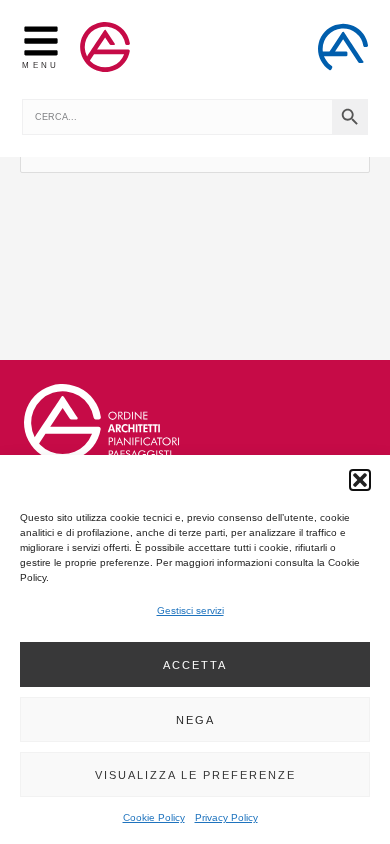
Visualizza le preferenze (195, 775)
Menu (40, 65)
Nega (195, 720)
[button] (360, 480)
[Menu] (41, 41)
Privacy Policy (226, 817)
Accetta (195, 665)
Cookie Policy (154, 817)
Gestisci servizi (190, 610)
